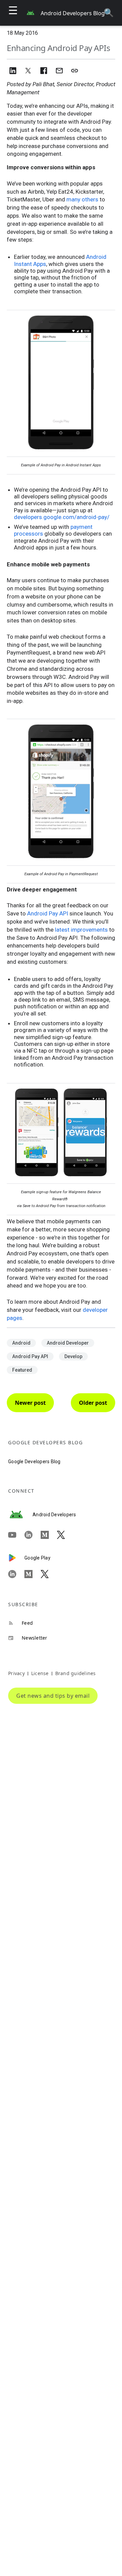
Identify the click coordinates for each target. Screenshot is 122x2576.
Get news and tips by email (53, 1696)
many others (82, 199)
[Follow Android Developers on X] (65, 1535)
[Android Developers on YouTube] (16, 1535)
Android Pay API (48, 913)
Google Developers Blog (34, 1462)
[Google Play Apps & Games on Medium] (33, 1574)
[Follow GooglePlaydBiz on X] (49, 1574)
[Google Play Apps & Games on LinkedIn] (16, 1574)
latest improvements (81, 930)
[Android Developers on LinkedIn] (33, 1535)
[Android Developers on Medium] (49, 1535)
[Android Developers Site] (20, 1515)
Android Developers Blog (73, 13)
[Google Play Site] (16, 1558)
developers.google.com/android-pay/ (62, 517)
